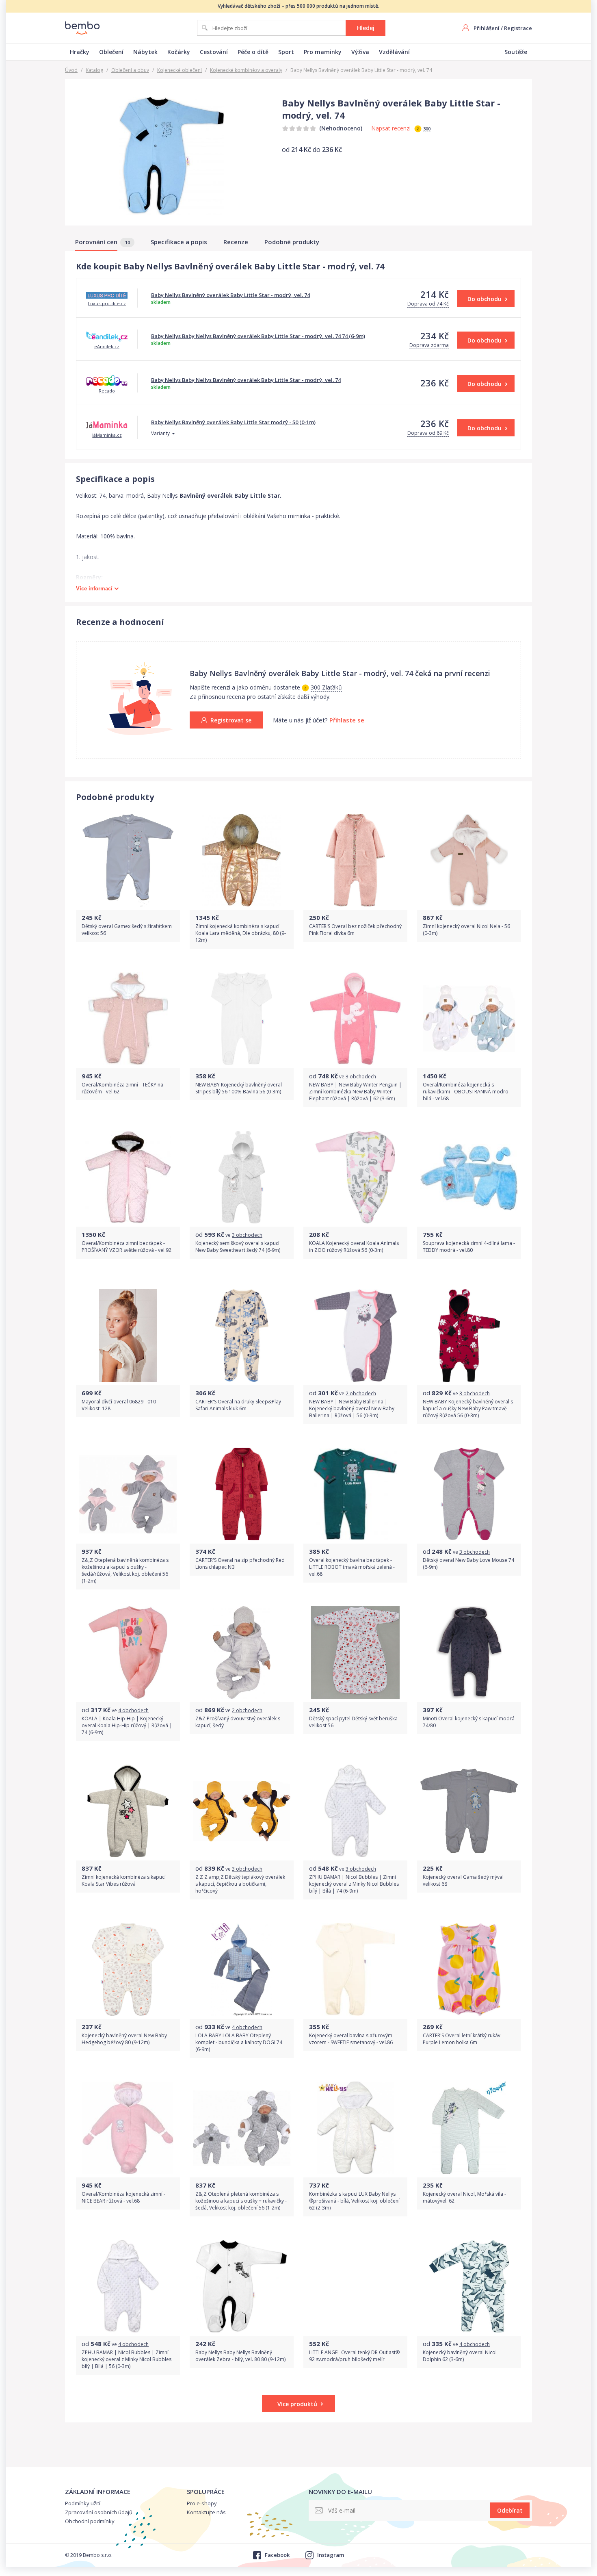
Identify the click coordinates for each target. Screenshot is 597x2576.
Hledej (366, 28)
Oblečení (111, 52)
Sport (286, 52)
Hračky (80, 52)
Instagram (331, 2555)
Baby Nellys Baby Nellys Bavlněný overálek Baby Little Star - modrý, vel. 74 (246, 380)
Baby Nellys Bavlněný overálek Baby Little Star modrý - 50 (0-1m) (233, 422)
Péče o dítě (253, 52)
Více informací (94, 589)
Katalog (94, 70)
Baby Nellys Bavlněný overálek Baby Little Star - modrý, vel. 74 (230, 295)
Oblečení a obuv (130, 70)
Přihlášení (487, 28)
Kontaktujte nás (206, 2512)
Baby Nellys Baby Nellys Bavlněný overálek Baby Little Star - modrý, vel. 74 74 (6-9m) (258, 336)
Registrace (518, 28)
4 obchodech (133, 1710)
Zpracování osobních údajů (99, 2512)
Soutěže (516, 52)
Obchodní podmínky (90, 2521)
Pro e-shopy (202, 2503)
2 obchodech (361, 1393)
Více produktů (297, 2404)
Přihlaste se (347, 720)
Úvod (71, 70)
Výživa (360, 52)
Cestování (214, 52)
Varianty (160, 433)
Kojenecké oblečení (180, 70)
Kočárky (179, 52)
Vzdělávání (394, 52)
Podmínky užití (83, 2503)
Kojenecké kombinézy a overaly (246, 70)
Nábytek (145, 52)
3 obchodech (361, 1077)
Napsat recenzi (391, 128)
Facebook (277, 2555)
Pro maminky (323, 52)
